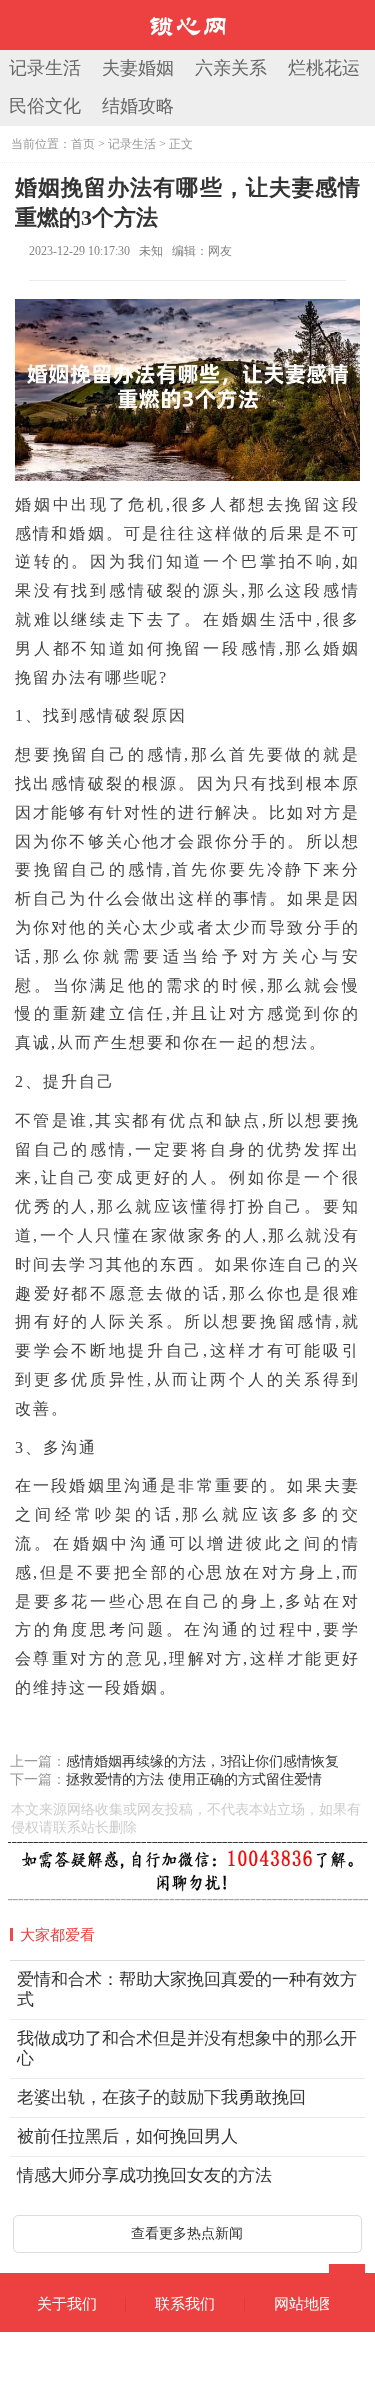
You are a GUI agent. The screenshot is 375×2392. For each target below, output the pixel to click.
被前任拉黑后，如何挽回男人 (127, 2136)
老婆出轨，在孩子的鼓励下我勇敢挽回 (161, 2097)
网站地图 (304, 2304)
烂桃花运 (324, 68)
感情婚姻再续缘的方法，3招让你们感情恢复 (202, 1761)
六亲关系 (231, 68)
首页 (83, 144)
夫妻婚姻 (138, 68)
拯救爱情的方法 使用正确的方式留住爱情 (194, 1779)
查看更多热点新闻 (187, 2233)
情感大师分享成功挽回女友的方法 (144, 2175)
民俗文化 (45, 106)
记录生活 (45, 68)
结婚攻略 (138, 106)
